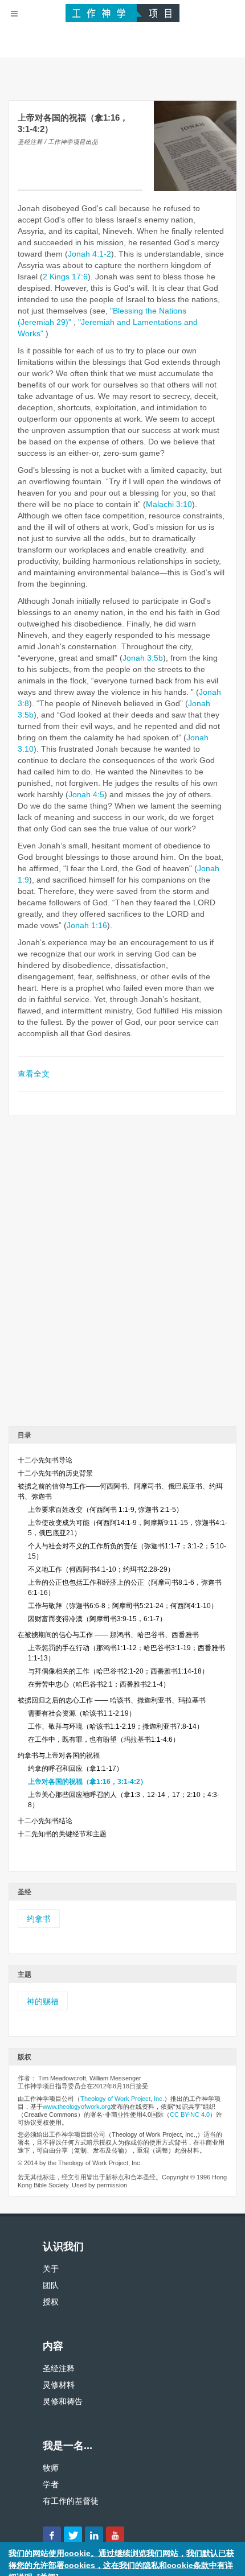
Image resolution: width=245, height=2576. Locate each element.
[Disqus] (122, 1275)
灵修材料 (59, 2385)
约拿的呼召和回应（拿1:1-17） (75, 1769)
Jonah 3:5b (143, 658)
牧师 (51, 2468)
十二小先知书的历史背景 (55, 1473)
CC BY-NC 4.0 (190, 2115)
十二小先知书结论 (45, 1821)
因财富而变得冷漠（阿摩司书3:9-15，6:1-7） (97, 1619)
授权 (51, 2302)
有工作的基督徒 (71, 2501)
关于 (51, 2269)
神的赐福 (43, 2001)
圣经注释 (59, 2368)
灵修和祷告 (63, 2401)
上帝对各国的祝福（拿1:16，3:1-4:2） (87, 1782)
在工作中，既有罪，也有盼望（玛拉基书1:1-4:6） (104, 1740)
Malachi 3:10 (169, 504)
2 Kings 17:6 (65, 277)
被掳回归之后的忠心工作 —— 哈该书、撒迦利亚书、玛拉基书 (112, 1700)
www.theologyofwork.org (77, 2107)
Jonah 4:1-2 (89, 254)
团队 (51, 2285)
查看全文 (34, 1074)
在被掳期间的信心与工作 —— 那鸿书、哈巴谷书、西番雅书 (108, 1635)
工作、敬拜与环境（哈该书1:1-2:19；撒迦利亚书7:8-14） (116, 1726)
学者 (51, 2484)
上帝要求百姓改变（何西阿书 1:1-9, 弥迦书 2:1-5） (105, 1510)
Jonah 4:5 (86, 794)
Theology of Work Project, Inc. (122, 2099)
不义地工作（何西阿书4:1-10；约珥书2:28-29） (101, 1569)
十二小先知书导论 (45, 1460)
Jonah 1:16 (87, 925)
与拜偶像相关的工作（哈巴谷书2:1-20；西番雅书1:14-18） (118, 1671)
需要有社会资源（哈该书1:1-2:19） (82, 1713)
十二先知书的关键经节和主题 (62, 1834)
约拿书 (39, 1919)
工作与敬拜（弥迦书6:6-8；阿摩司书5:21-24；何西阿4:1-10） (123, 1606)
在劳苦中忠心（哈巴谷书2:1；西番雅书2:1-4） (99, 1684)
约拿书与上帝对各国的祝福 (59, 1755)
